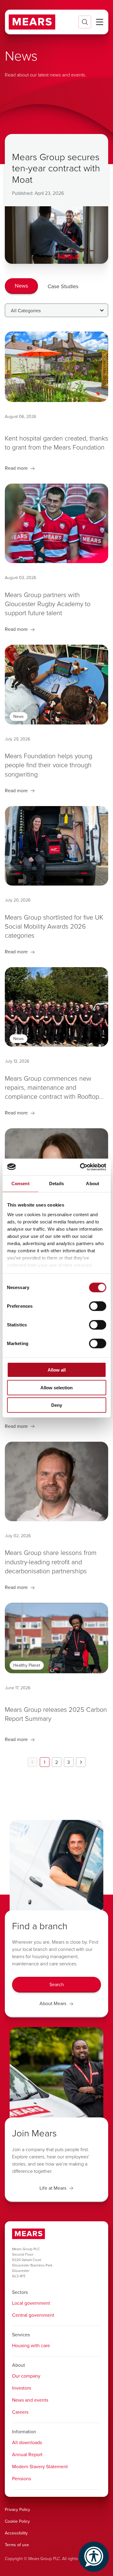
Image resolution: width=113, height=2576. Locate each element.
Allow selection (56, 1387)
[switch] (97, 1306)
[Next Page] (81, 1762)
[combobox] (56, 310)
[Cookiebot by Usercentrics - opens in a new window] (80, 1167)
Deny (57, 1405)
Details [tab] (56, 1184)
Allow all (57, 1370)
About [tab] (93, 1184)
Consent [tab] (20, 1184)
